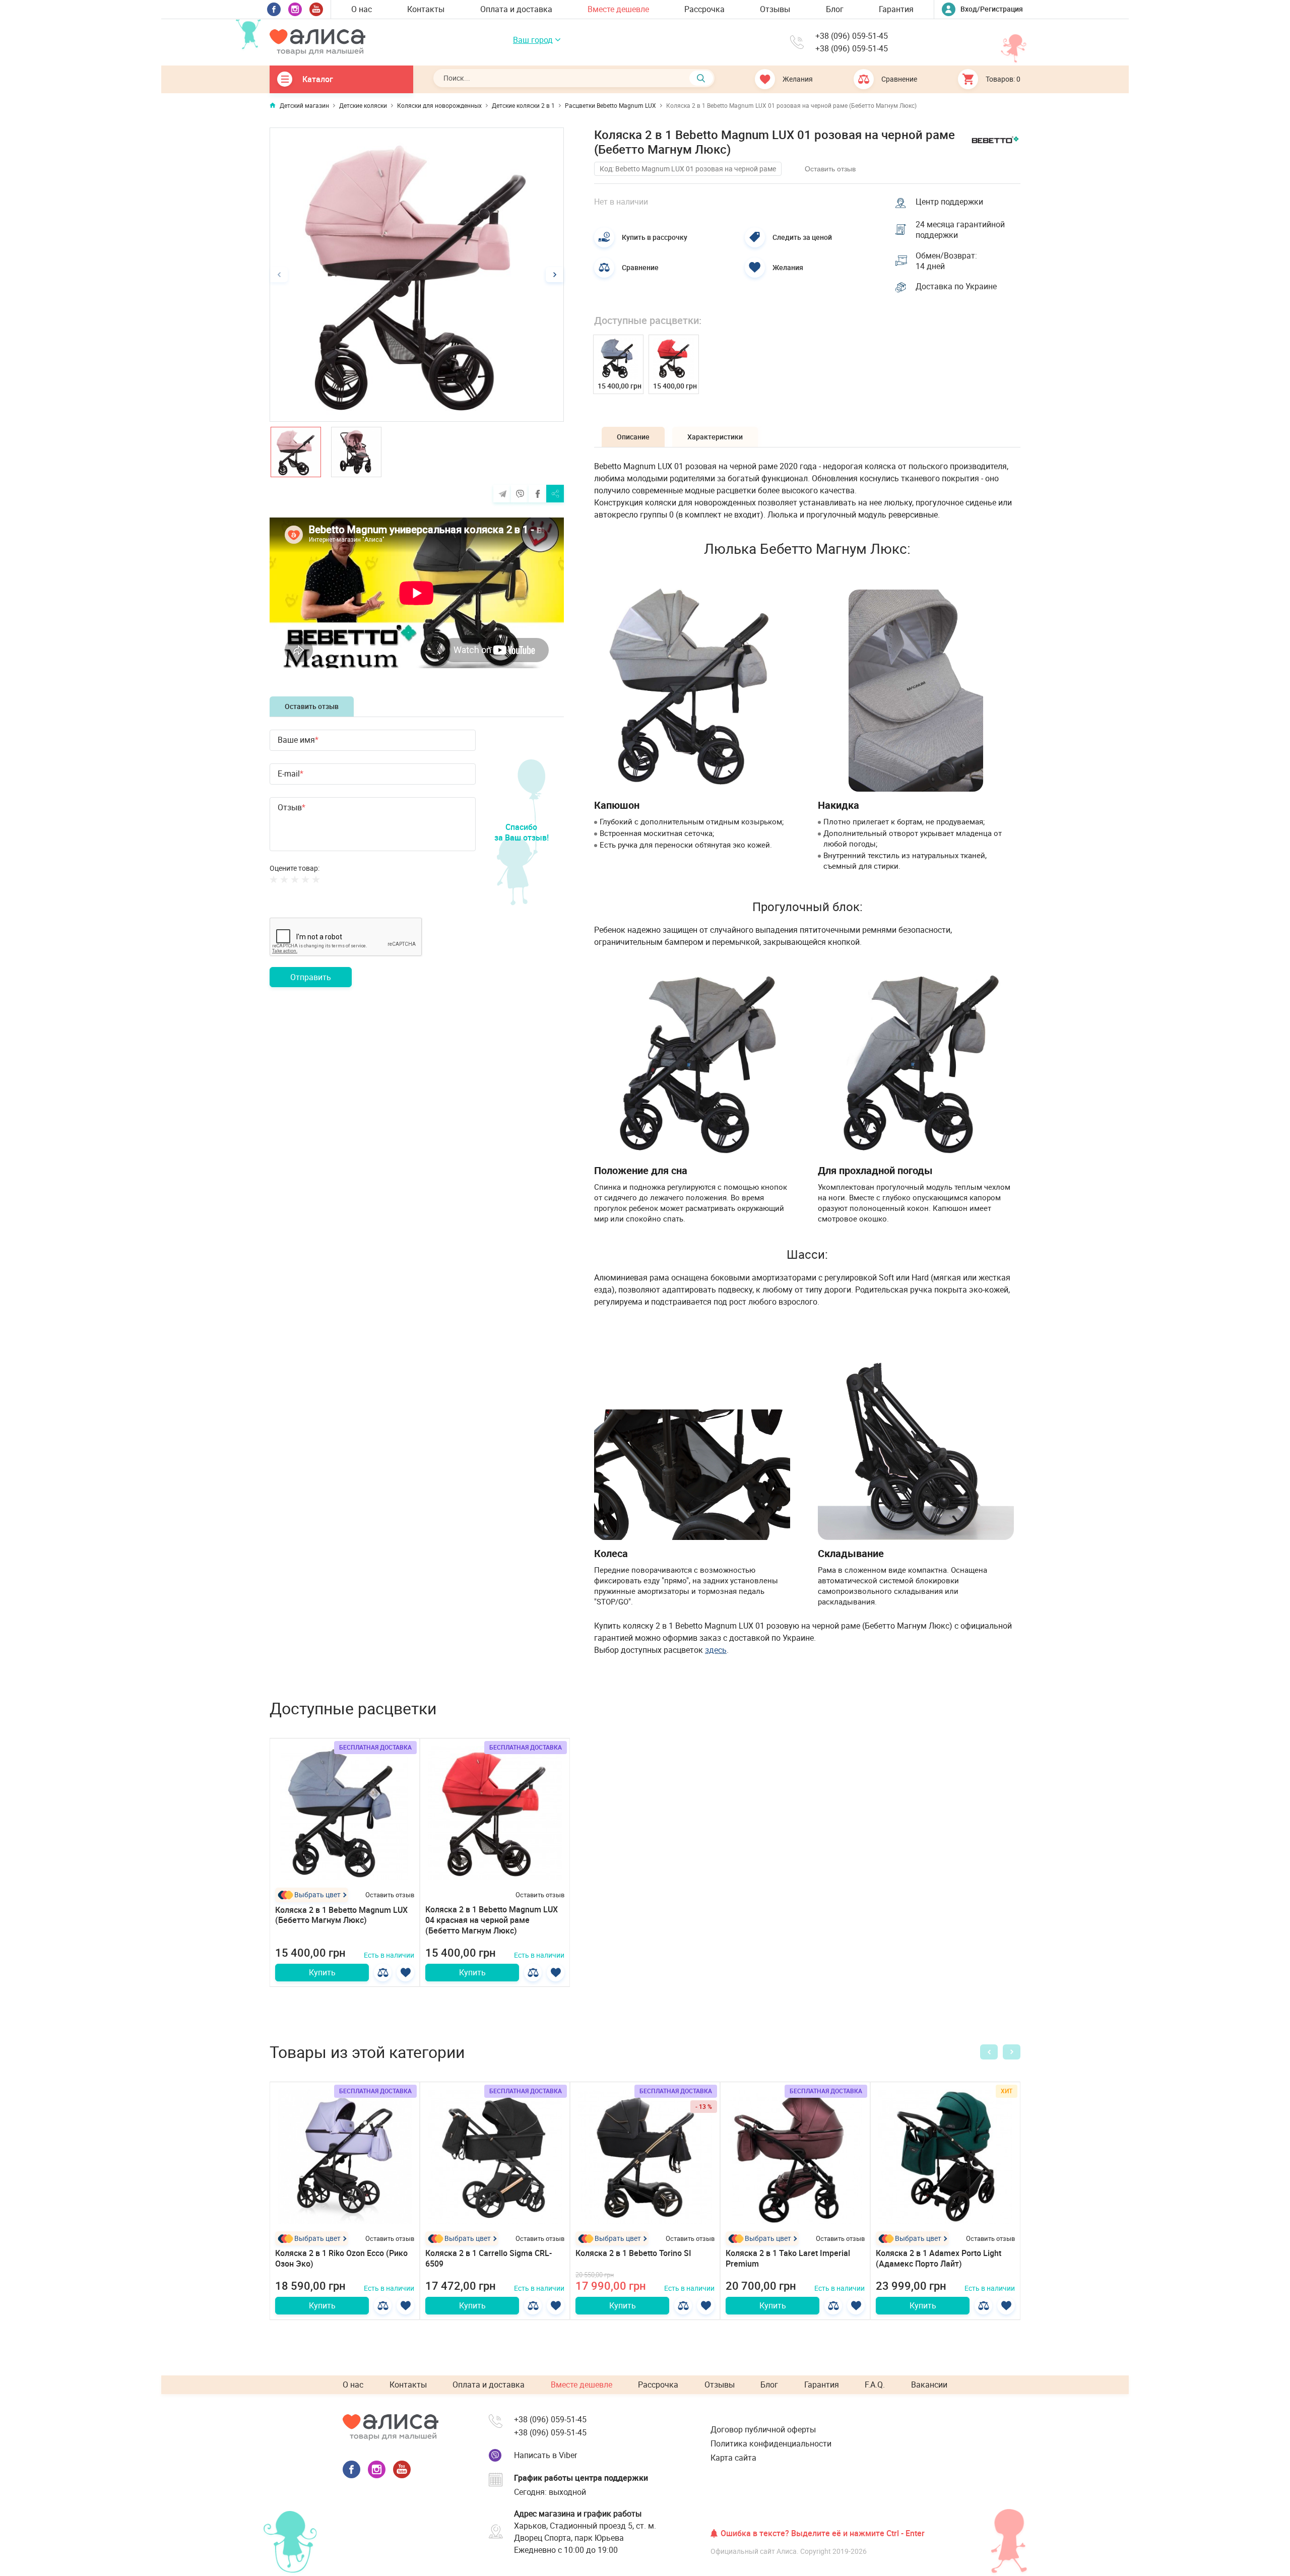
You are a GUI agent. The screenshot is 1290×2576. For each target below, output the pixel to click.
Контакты (426, 9)
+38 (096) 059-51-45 (852, 36)
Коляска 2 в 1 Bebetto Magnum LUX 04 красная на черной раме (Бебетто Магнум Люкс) (492, 1920)
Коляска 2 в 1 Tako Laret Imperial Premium (788, 2258)
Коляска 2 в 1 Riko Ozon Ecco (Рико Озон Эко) (341, 2258)
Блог (835, 9)
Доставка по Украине (956, 286)
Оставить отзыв (312, 706)
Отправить (311, 977)
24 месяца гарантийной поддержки (960, 230)
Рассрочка (704, 9)
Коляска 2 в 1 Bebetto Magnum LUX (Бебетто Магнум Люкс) (341, 1915)
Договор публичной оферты (763, 2429)
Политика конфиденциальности (771, 2443)
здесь (716, 1650)
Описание (633, 437)
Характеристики (715, 437)
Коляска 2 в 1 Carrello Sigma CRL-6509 (489, 2258)
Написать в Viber (545, 2455)
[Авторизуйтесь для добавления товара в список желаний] (405, 1973)
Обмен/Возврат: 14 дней (946, 261)
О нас (362, 9)
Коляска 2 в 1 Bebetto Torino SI (633, 2253)
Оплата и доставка (516, 9)
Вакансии (929, 2385)
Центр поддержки (949, 202)
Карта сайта (733, 2458)
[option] (417, 275)
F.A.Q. (875, 2385)
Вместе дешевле (618, 9)
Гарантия (896, 9)
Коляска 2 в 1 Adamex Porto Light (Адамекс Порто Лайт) (939, 2258)
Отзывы (775, 9)
